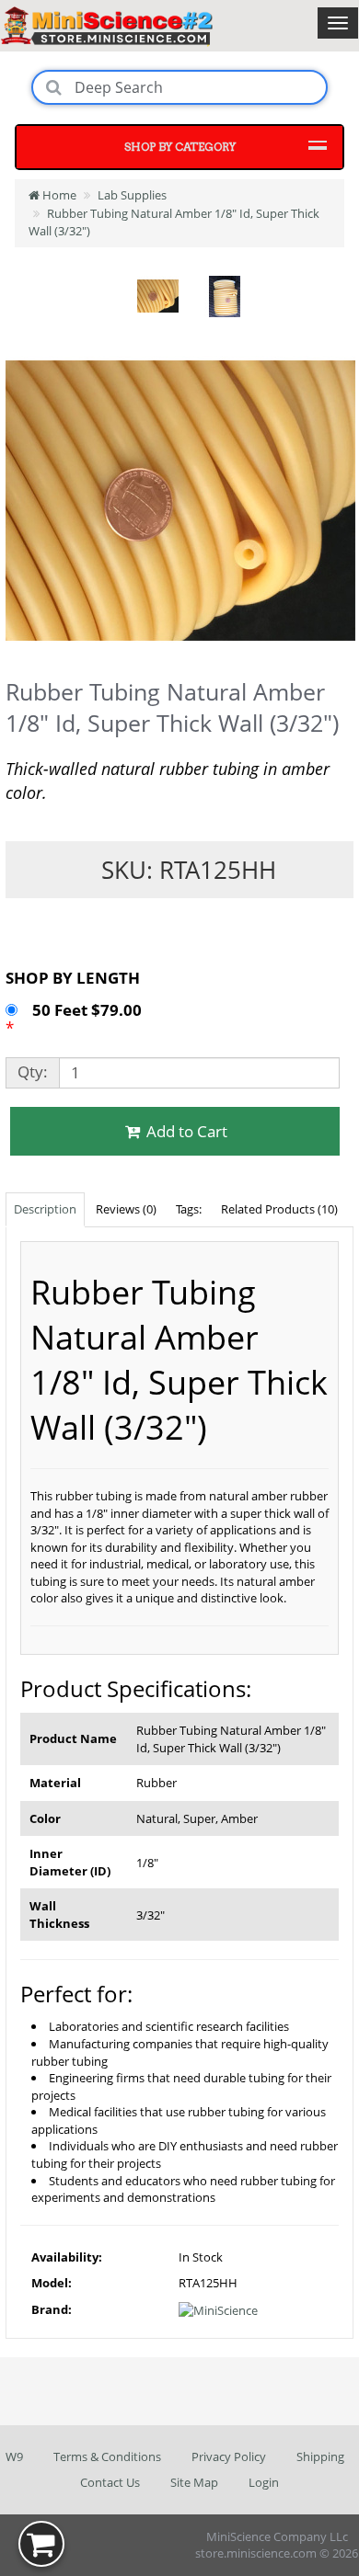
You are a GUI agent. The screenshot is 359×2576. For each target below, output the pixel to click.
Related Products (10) (279, 1209)
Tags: (189, 1209)
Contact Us (110, 2482)
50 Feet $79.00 (89, 1010)
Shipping (320, 2456)
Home (58, 195)
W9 (14, 2456)
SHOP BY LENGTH (73, 978)
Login (264, 2482)
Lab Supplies (132, 195)
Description (45, 1209)
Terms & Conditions (107, 2456)
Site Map (194, 2482)
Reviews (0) (126, 1209)
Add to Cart (185, 1131)
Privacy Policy (229, 2456)
